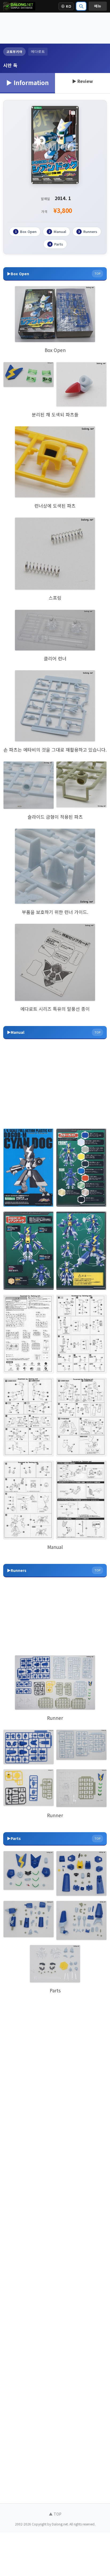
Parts (56, 244)
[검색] (81, 6)
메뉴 (98, 6)
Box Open (26, 231)
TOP (97, 273)
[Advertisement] (55, 28)
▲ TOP (55, 2514)
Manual (57, 231)
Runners (88, 231)
